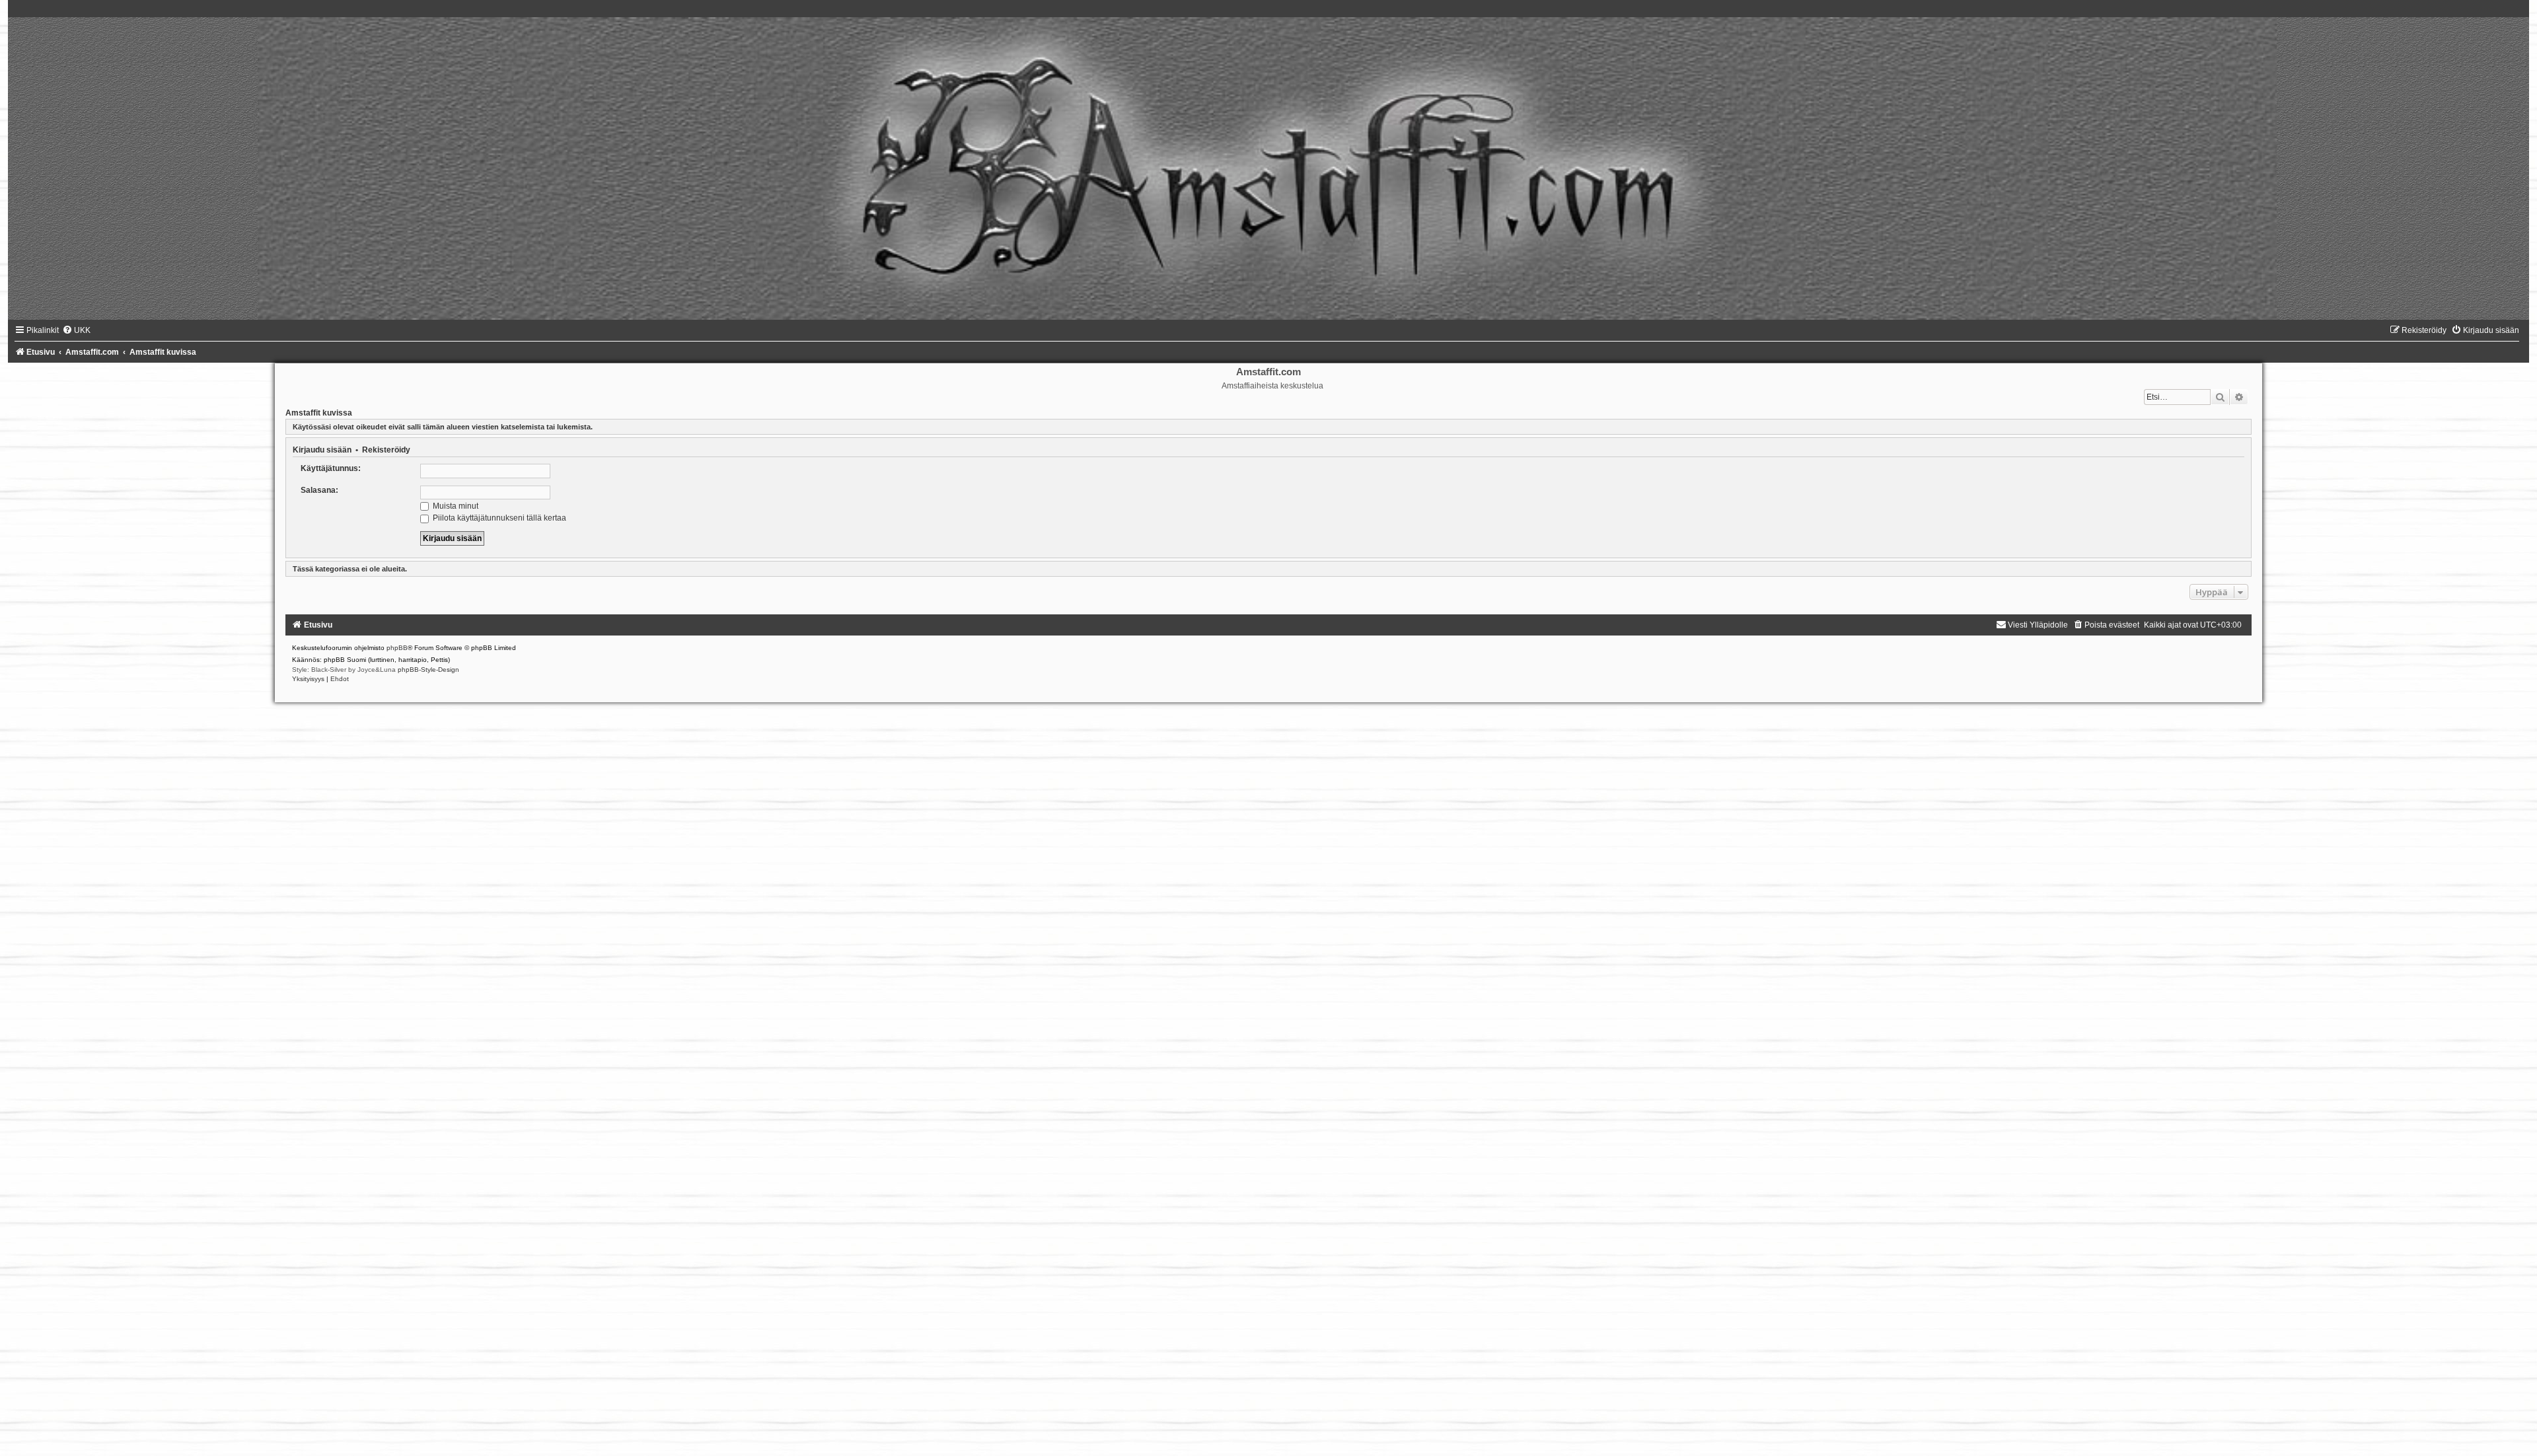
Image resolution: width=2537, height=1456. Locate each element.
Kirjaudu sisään (322, 450)
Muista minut (455, 506)
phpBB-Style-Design (428, 670)
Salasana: (319, 490)
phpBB (397, 648)
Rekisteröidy (386, 450)
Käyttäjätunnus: (331, 468)
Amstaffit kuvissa (319, 413)
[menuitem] (76, 330)
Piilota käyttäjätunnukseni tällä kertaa (498, 518)
